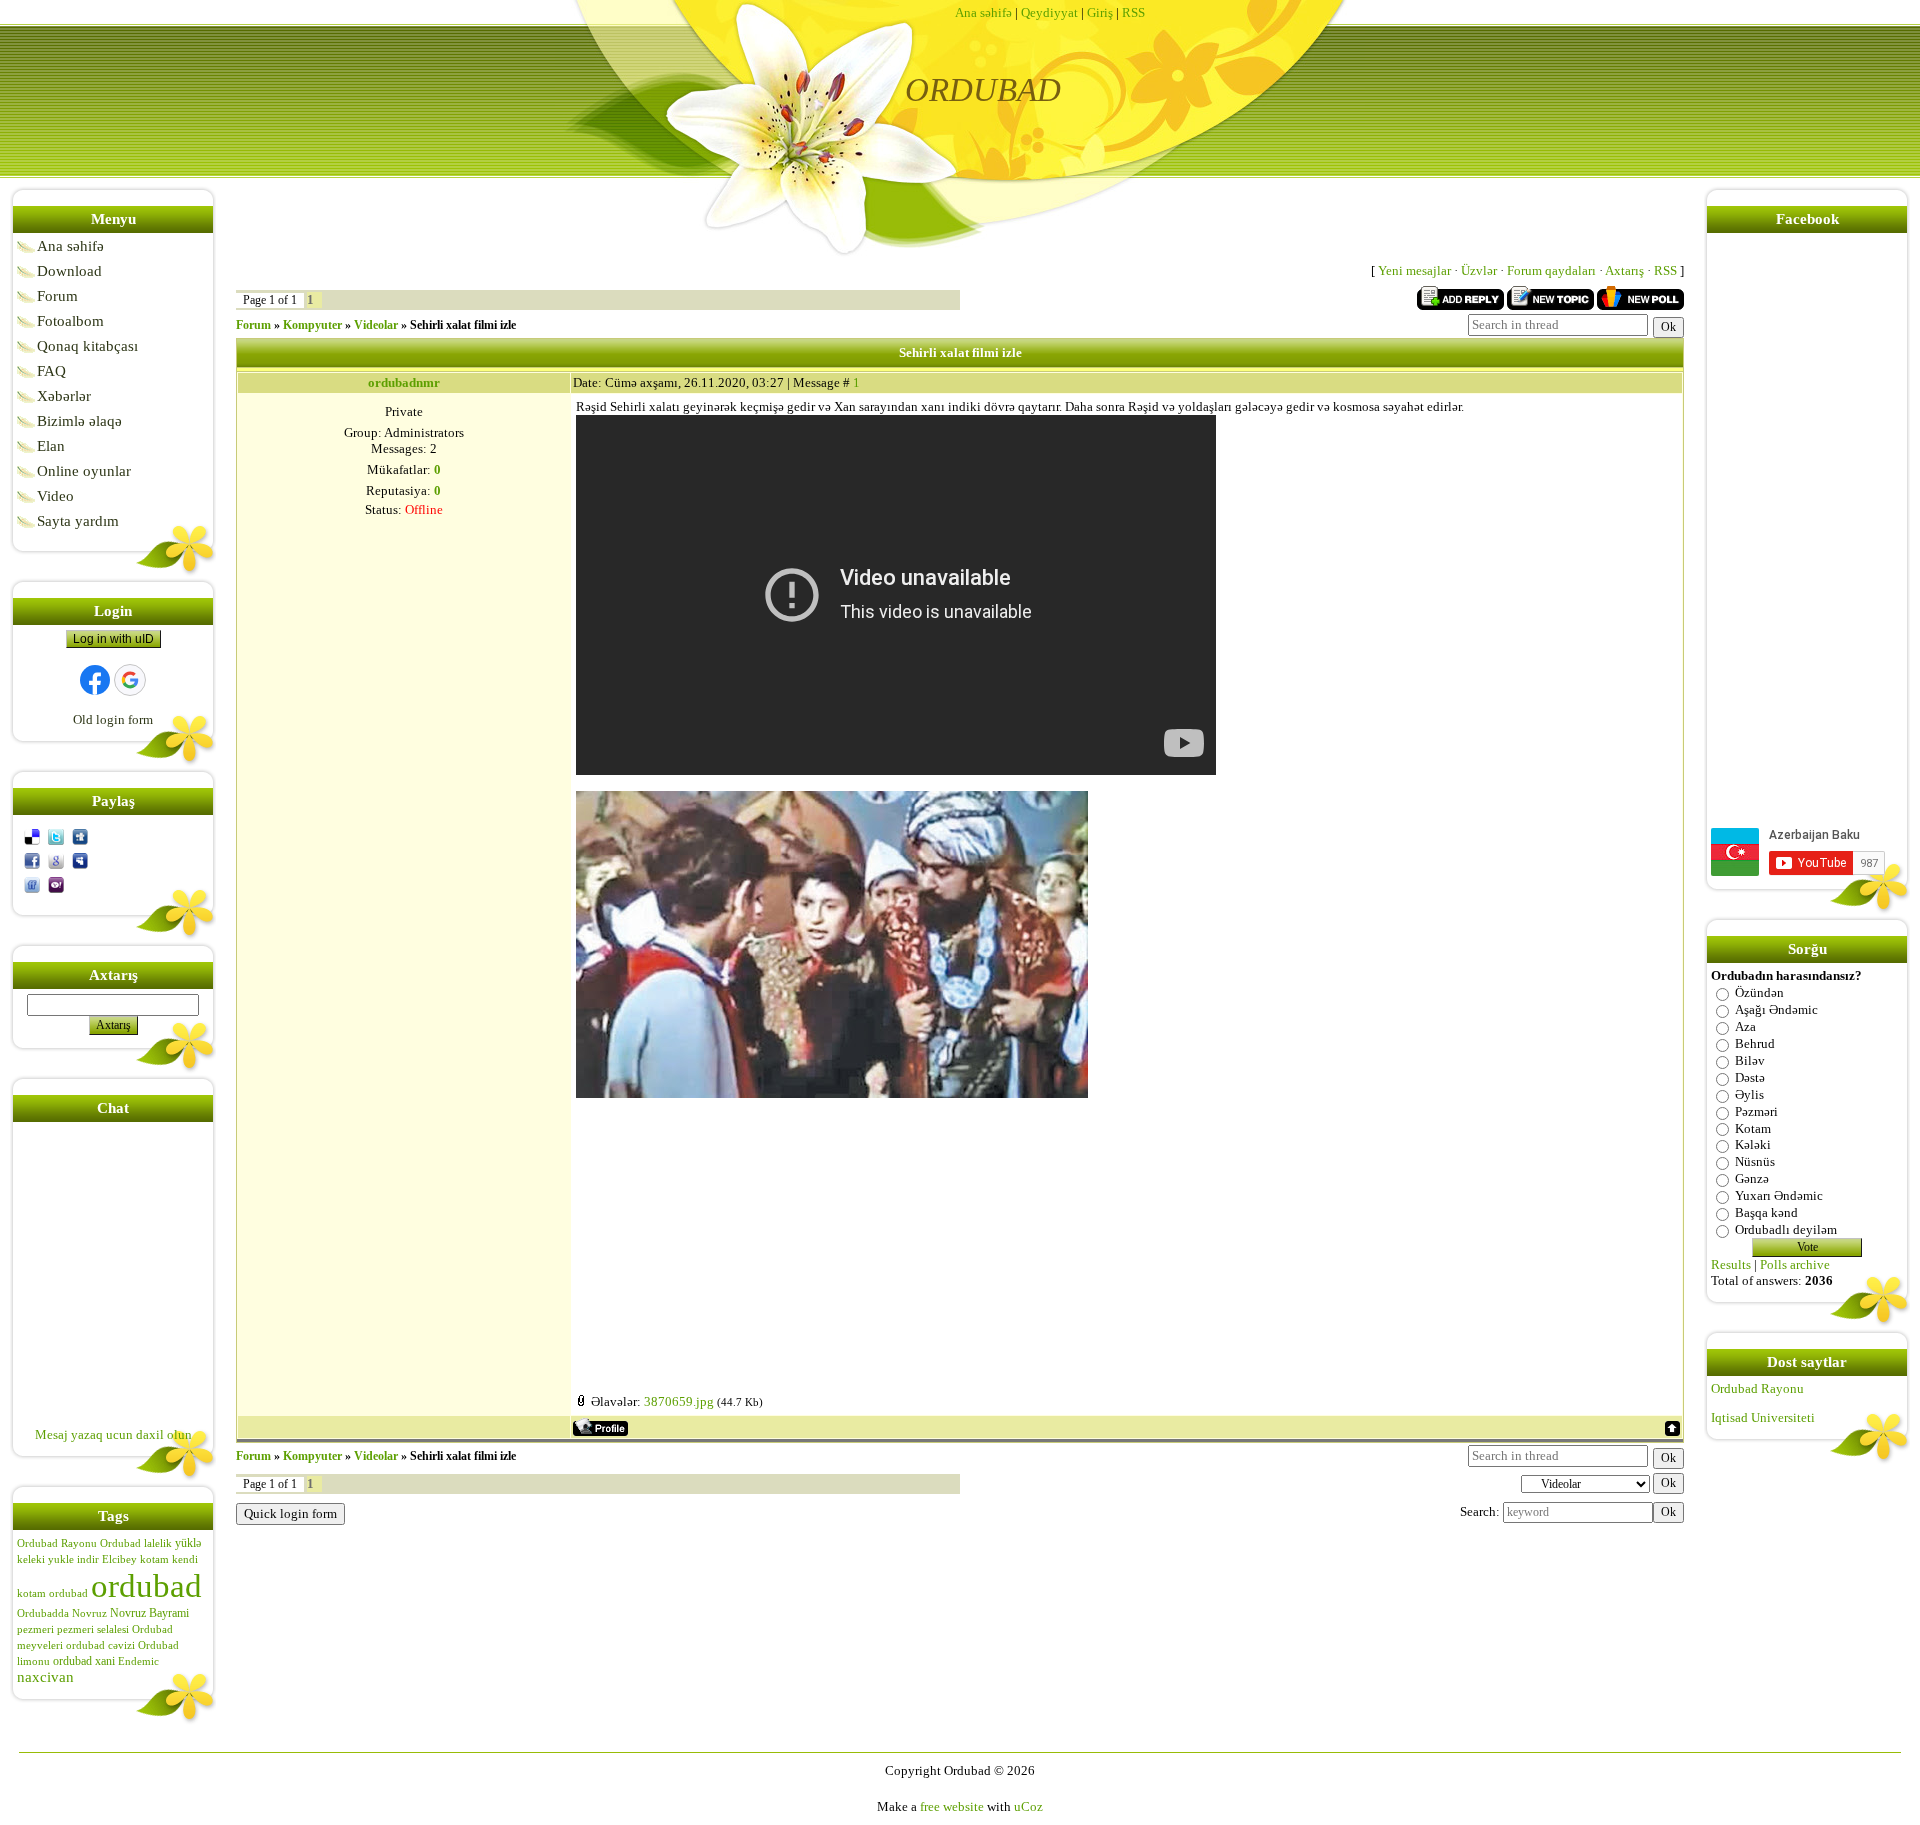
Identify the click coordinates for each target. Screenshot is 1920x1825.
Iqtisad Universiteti (1763, 1417)
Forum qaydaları (1551, 270)
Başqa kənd (1766, 1212)
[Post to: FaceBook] (32, 859)
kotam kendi (169, 1559)
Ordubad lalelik (136, 1543)
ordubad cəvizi (100, 1645)
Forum (253, 325)
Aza (1745, 1026)
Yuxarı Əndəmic (1779, 1195)
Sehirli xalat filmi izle (463, 325)
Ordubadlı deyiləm (1786, 1229)
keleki (31, 1559)
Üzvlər (1479, 270)
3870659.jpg (679, 1401)
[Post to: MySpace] (80, 859)
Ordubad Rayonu (57, 1543)
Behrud (1755, 1043)
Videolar (376, 325)
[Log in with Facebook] (95, 680)
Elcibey (119, 1559)
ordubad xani (84, 1661)
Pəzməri (1756, 1111)
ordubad (146, 1585)
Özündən (1759, 992)
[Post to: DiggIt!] (80, 835)
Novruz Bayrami (149, 1613)
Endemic (138, 1661)
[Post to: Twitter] (56, 835)
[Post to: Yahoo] (56, 883)
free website (952, 1806)
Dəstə (1750, 1077)
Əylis (1749, 1094)
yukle (61, 1559)
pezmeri (35, 1629)
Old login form (113, 719)
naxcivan (45, 1677)
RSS (1133, 12)
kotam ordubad (52, 1593)
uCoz (1028, 1806)
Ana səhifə (983, 12)
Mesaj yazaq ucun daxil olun (113, 1434)
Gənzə (1752, 1178)
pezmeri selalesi (93, 1629)
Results (1731, 1264)
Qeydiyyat (1049, 12)
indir (88, 1559)
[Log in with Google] (130, 680)
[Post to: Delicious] (32, 835)
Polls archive (1795, 1264)
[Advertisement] (1126, 1238)
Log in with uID (113, 639)
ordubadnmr (404, 382)
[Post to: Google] (56, 859)
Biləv (1750, 1060)
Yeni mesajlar (1414, 270)
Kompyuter (312, 325)
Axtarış (1624, 270)
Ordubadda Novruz (62, 1613)
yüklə (188, 1543)
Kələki (1753, 1144)
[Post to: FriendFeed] (32, 883)
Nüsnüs (1755, 1161)
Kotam (1753, 1127)
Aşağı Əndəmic (1776, 1009)
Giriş (1100, 12)
